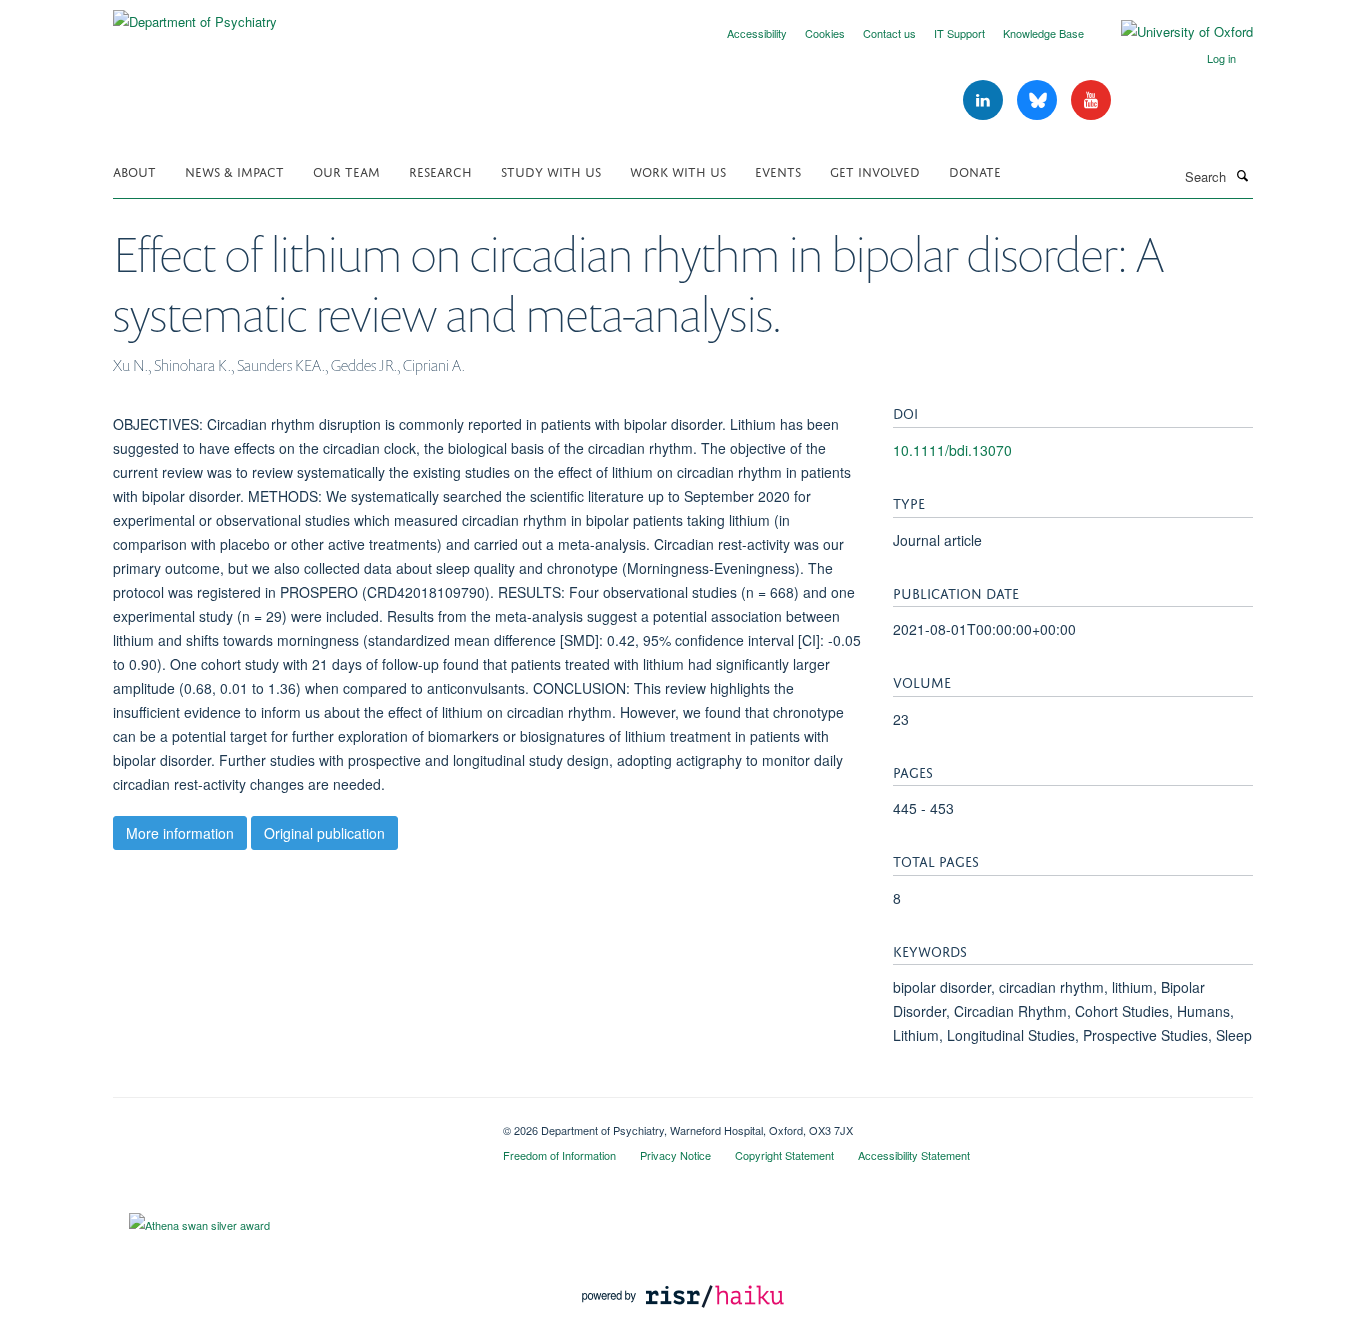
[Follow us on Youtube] (1091, 100)
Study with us (551, 170)
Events (778, 170)
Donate (975, 170)
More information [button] (180, 833)
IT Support (959, 33)
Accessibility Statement (914, 1155)
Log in (1221, 58)
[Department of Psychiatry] (195, 14)
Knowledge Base (1043, 33)
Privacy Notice (675, 1155)
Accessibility (757, 33)
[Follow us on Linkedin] (985, 100)
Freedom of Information (559, 1155)
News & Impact (234, 170)
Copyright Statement (784, 1155)
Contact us (889, 33)
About (134, 170)
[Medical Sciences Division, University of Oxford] (293, 1123)
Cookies (825, 33)
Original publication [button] (324, 833)
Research (440, 170)
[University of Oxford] (1172, 32)
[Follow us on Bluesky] (1039, 100)
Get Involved (875, 170)
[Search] (1242, 175)
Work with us (678, 170)
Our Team (346, 170)
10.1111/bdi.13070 (952, 450)
